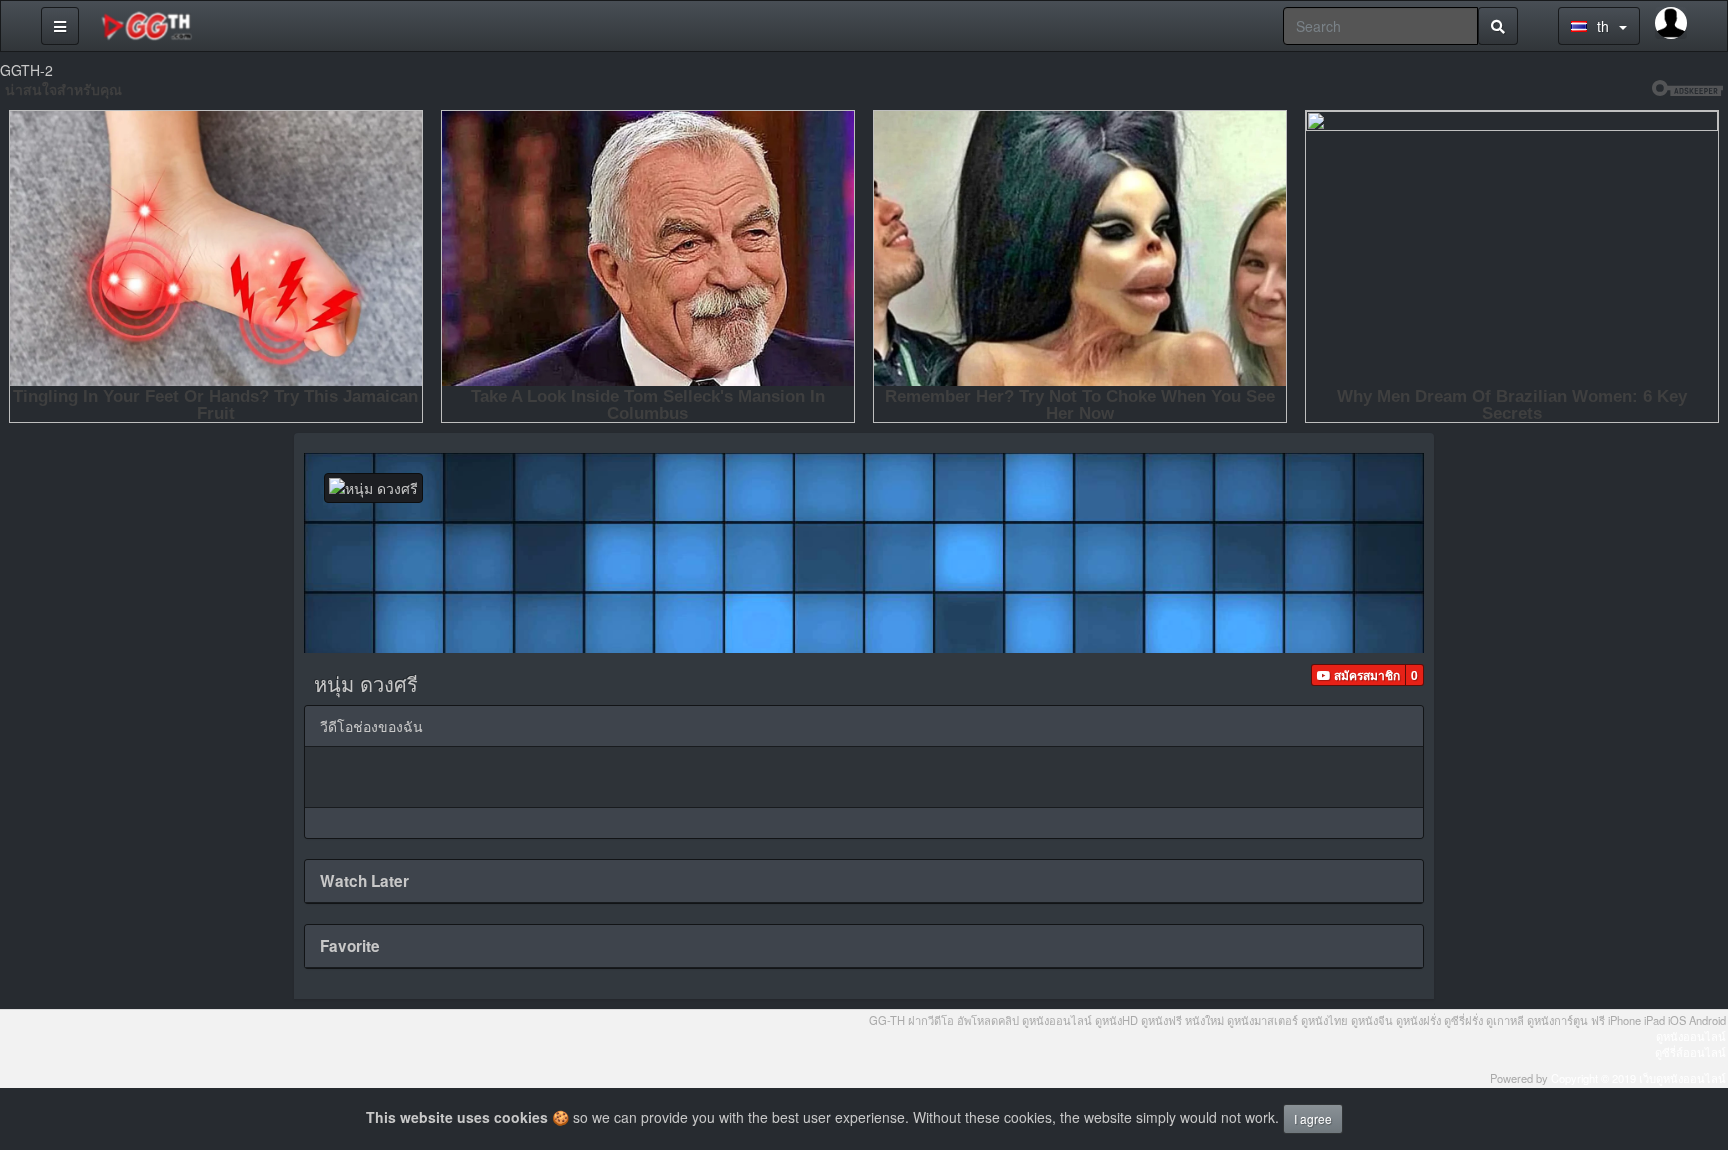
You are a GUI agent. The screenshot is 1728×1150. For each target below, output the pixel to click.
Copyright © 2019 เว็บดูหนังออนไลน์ (1638, 1078)
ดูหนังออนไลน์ (1691, 1036)
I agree (1313, 1118)
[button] (1358, 675)
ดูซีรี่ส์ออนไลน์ (1690, 1052)
